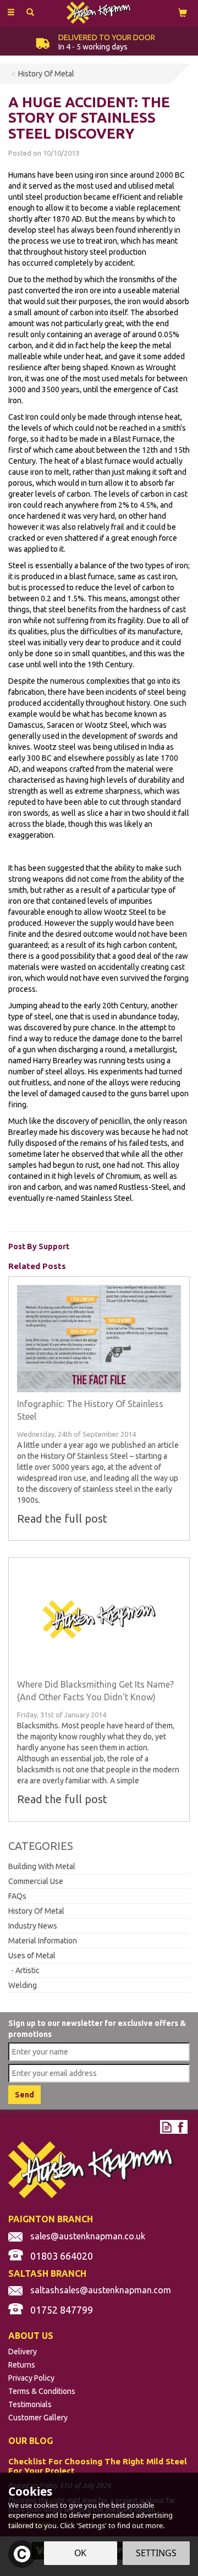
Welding (23, 1985)
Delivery (23, 2352)
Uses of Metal (32, 1956)
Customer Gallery (38, 2418)
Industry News (33, 1926)
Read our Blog (167, 2127)
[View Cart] (183, 12)
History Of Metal (36, 1911)
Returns (22, 2365)
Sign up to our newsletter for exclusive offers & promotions (97, 2029)
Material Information (43, 1941)
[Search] (30, 13)
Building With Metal (42, 1866)
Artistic (28, 1970)
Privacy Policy (31, 2378)
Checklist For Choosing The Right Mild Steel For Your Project (98, 2466)
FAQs (17, 1896)
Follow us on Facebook (181, 2127)
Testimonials (30, 2404)
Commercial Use (36, 1881)
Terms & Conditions (42, 2391)
